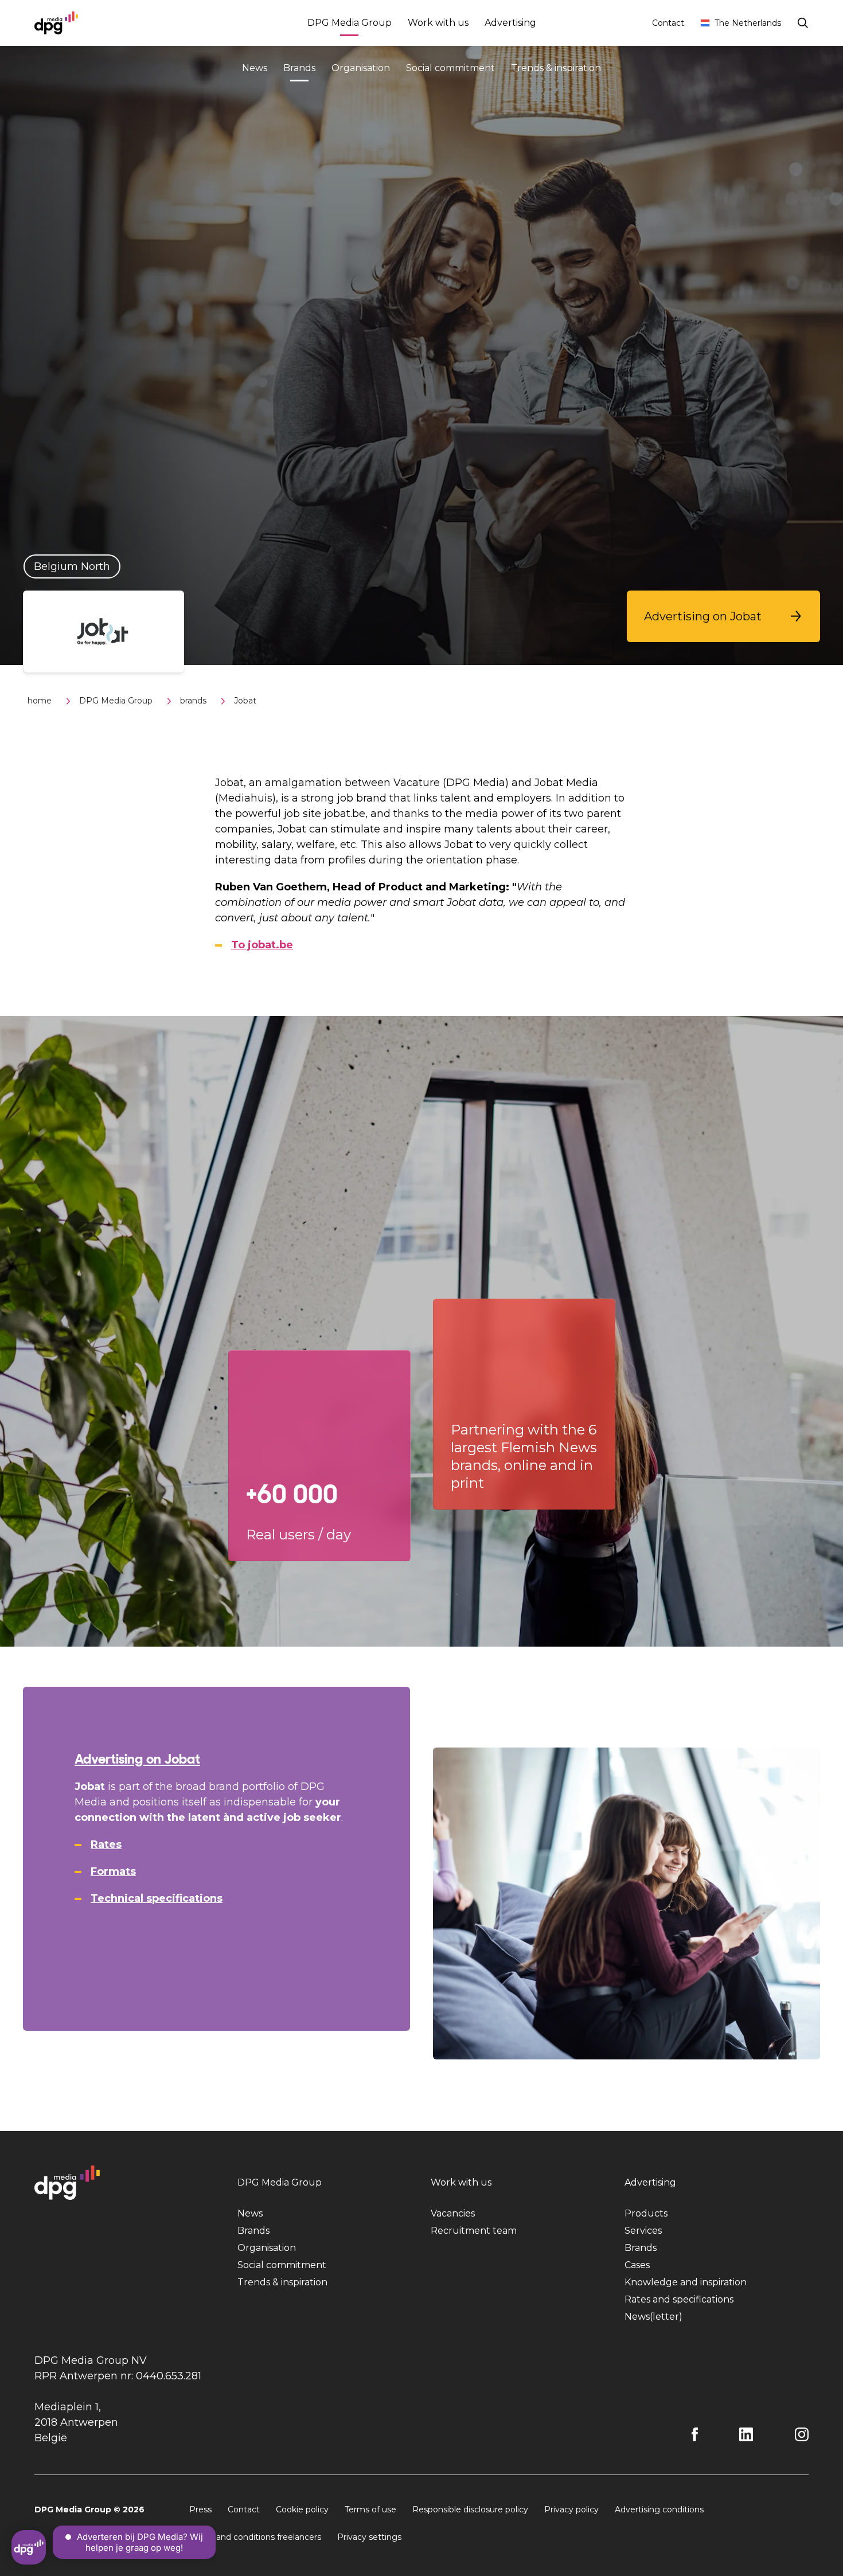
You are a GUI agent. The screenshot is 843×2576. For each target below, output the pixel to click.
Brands (299, 68)
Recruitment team (474, 2231)
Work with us (438, 23)
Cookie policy (302, 2509)
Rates (106, 1844)
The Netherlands (748, 23)
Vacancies (453, 2213)
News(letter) (653, 2317)
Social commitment (450, 68)
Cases (637, 2265)
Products (646, 2213)
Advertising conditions (659, 2509)
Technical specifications (157, 1898)
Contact (668, 23)
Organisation (361, 68)
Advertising (510, 23)
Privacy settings (369, 2537)
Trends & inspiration (556, 68)
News (255, 68)
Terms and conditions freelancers (255, 2537)
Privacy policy (571, 2509)
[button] (723, 616)
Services (643, 2231)
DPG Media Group (350, 23)
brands (193, 701)
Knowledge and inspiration (686, 2282)
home (40, 701)
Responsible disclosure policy (470, 2509)
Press (200, 2509)
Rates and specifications (679, 2299)
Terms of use (370, 2509)
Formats (113, 1871)
